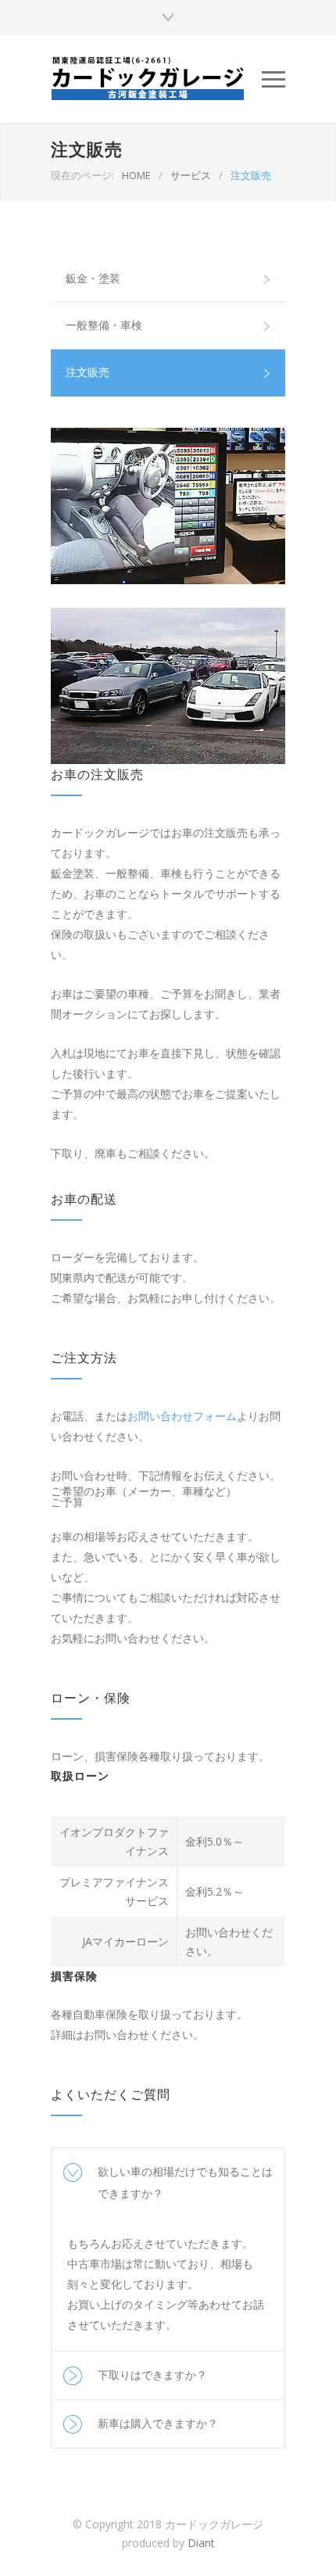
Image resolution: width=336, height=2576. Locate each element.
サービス (191, 175)
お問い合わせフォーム (182, 1416)
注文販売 (88, 372)
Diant (201, 2543)
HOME (136, 175)
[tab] (168, 2183)
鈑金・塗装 (93, 278)
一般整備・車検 (104, 325)
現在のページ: (82, 175)
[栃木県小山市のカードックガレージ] (156, 79)
